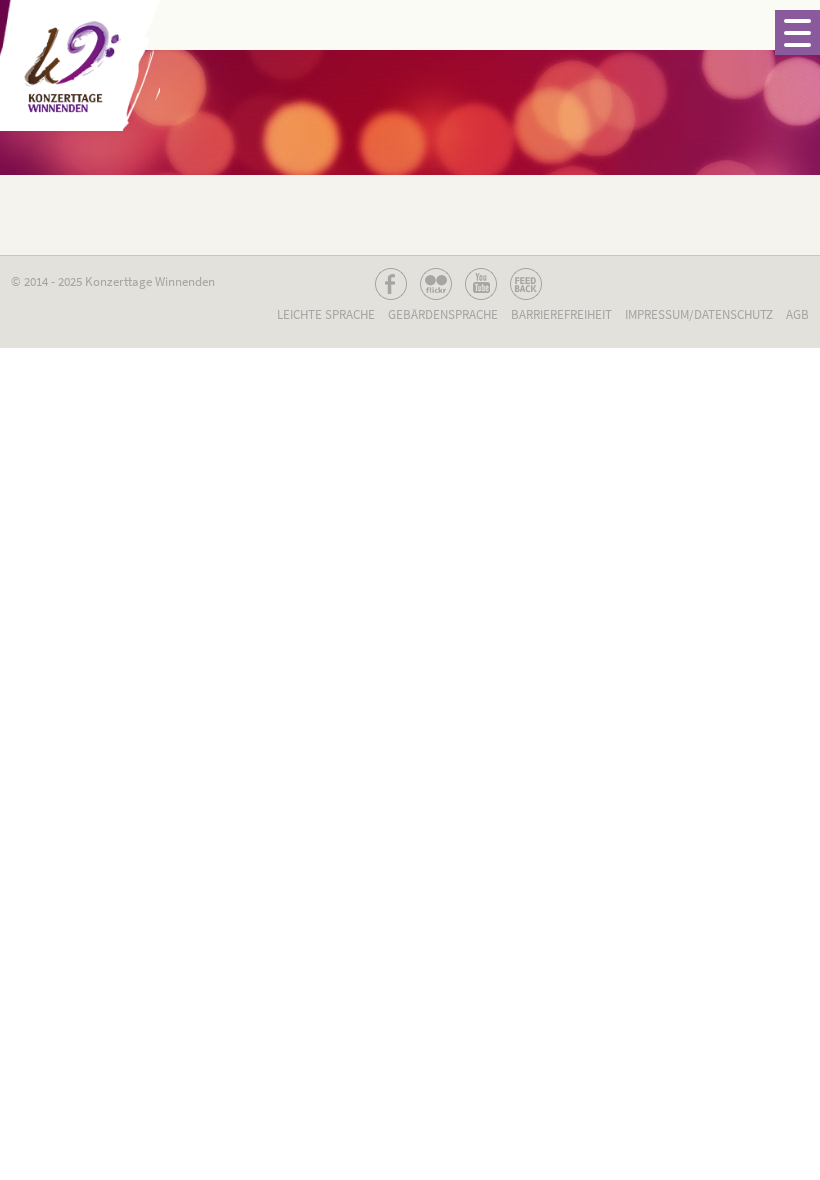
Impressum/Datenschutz (699, 314)
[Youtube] (481, 283)
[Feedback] (526, 283)
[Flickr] (436, 283)
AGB (797, 314)
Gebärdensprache (443, 314)
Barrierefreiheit (561, 314)
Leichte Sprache (326, 314)
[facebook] (391, 283)
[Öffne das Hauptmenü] (797, 32)
